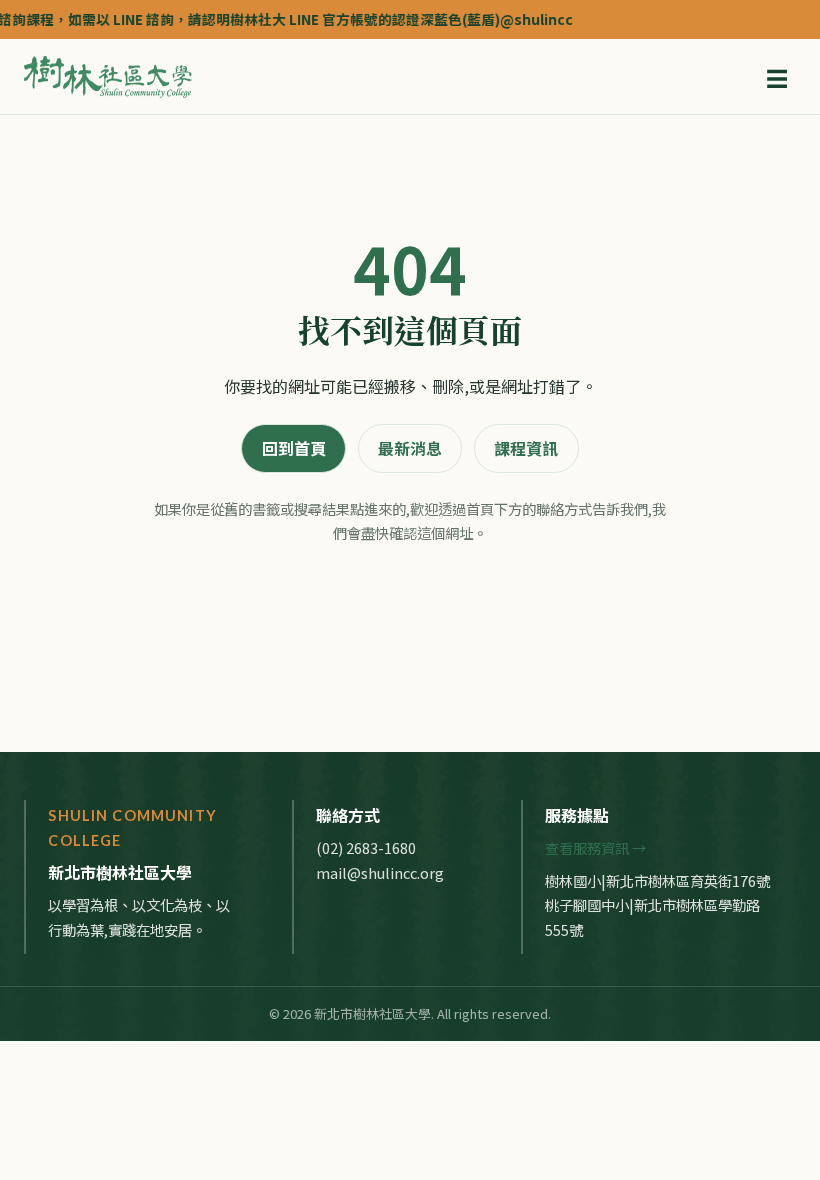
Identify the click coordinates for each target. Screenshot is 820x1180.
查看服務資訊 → (595, 847)
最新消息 (410, 448)
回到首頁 (294, 448)
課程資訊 (526, 448)
